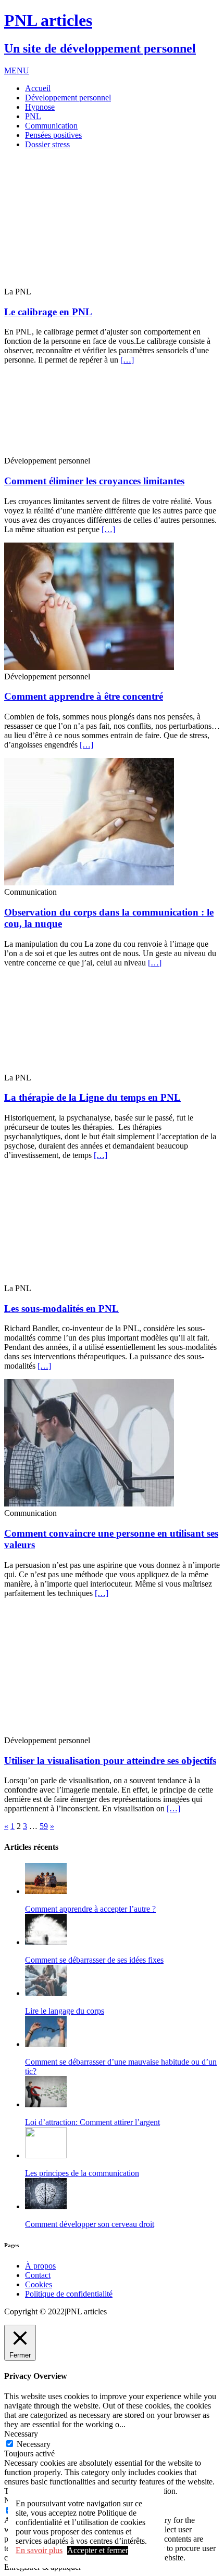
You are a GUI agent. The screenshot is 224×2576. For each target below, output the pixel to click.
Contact (38, 2275)
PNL (33, 116)
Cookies (39, 2284)
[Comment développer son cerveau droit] (46, 2206)
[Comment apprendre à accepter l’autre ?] (46, 1891)
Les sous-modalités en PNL (61, 1309)
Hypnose (40, 107)
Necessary (34, 2444)
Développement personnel (68, 98)
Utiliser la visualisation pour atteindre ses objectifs (110, 1761)
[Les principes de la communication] (46, 2155)
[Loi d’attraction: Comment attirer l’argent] (46, 2104)
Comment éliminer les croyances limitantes (94, 481)
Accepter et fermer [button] (98, 2550)
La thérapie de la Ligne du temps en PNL (92, 1097)
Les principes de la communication (82, 2173)
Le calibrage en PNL (48, 312)
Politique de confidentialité (69, 2294)
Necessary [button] (21, 2434)
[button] (17, 70)
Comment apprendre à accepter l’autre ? (90, 1909)
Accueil (38, 88)
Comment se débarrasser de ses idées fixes (94, 1960)
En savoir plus (39, 2550)
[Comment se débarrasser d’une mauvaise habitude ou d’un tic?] (46, 2044)
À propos (40, 2266)
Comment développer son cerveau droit (90, 2224)
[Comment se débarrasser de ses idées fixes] (46, 1942)
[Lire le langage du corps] (46, 1993)
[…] (127, 360)
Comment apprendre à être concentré (84, 696)
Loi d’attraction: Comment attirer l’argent (92, 2122)
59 (44, 1826)
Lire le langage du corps (65, 2011)
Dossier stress (47, 144)
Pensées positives (53, 135)
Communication (51, 126)
